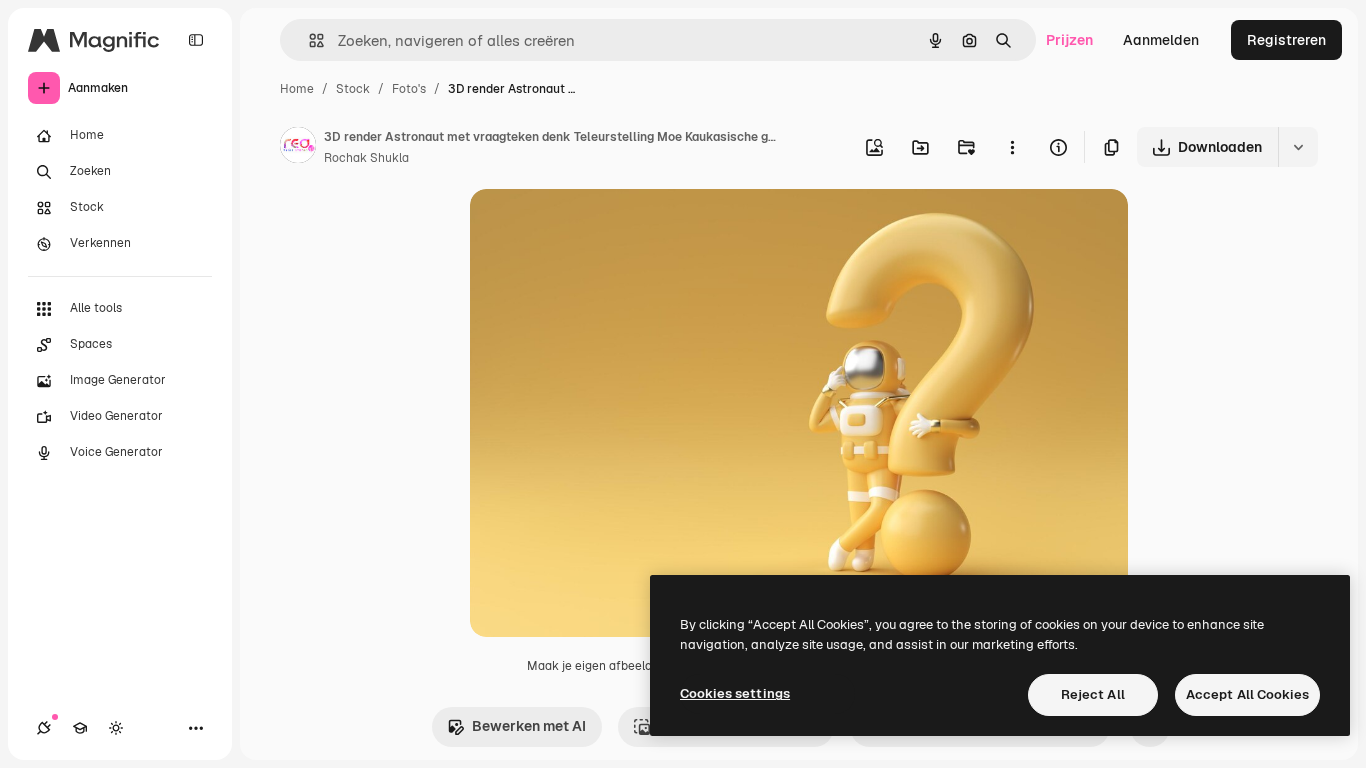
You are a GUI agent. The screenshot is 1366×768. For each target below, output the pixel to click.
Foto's (409, 89)
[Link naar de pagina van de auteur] (298, 148)
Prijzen (1069, 40)
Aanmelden (1161, 40)
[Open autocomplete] (308, 40)
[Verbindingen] (44, 728)
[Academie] (80, 728)
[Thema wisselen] (116, 728)
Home (297, 89)
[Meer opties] (1012, 147)
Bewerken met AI (529, 726)
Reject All (1093, 694)
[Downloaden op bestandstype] (1298, 147)
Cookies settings (735, 693)
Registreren (1286, 40)
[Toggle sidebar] (196, 40)
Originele (601, 227)
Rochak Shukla (366, 158)
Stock (353, 89)
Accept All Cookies (1247, 694)
